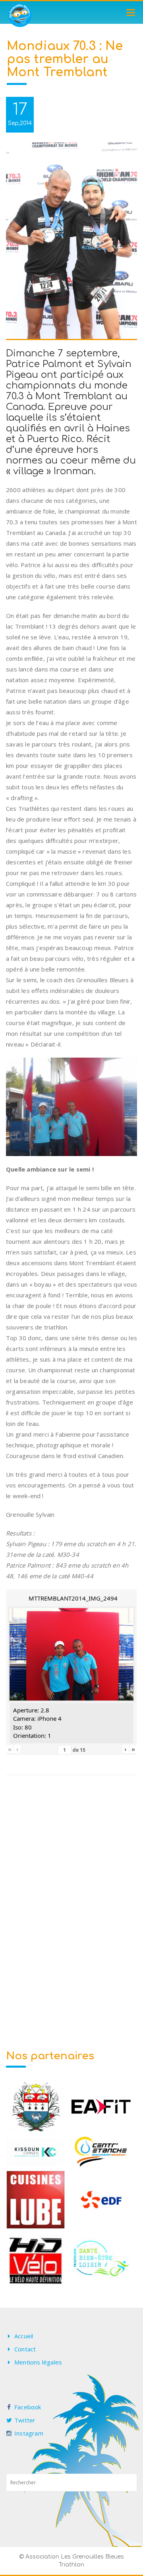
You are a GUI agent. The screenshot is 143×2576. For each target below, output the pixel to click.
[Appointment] (20, 15)
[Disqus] (71, 1898)
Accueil (24, 2336)
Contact (25, 2349)
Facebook (28, 2407)
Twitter (25, 2420)
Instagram (29, 2433)
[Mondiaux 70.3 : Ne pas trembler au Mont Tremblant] (71, 241)
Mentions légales (38, 2362)
